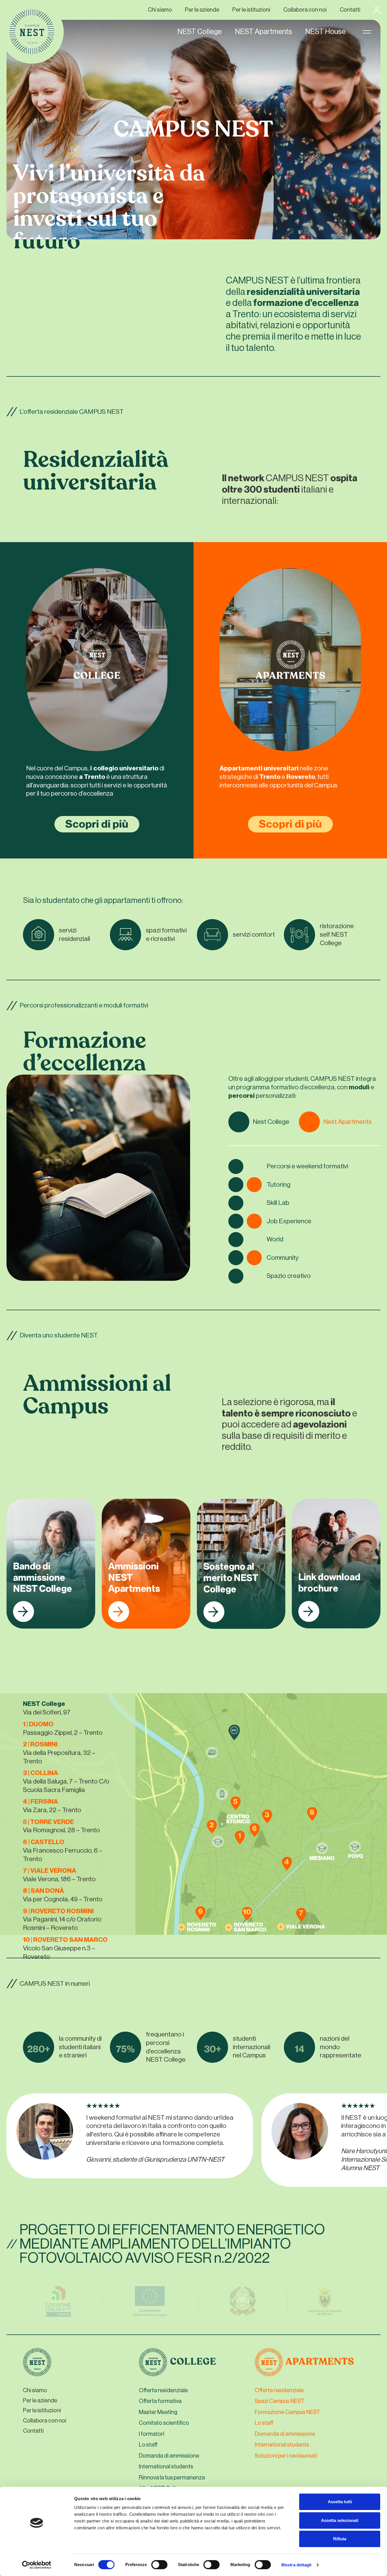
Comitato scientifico (164, 2423)
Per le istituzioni (251, 10)
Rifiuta (340, 2539)
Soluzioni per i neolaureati (286, 2456)
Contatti (350, 10)
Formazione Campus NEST (287, 2412)
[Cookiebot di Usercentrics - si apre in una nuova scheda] (37, 2565)
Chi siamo (160, 10)
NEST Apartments (263, 32)
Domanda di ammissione (169, 2456)
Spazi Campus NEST (279, 2401)
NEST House (325, 32)
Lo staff (148, 2445)
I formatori (152, 2434)
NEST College (200, 32)
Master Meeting (158, 2412)
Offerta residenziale (163, 2390)
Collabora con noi (305, 10)
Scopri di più (97, 824)
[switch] (159, 2566)
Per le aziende (202, 10)
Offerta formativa (160, 2401)
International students (166, 2467)
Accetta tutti (340, 2502)
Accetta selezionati (340, 2520)
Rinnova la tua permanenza (172, 2478)
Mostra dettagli (296, 2565)
